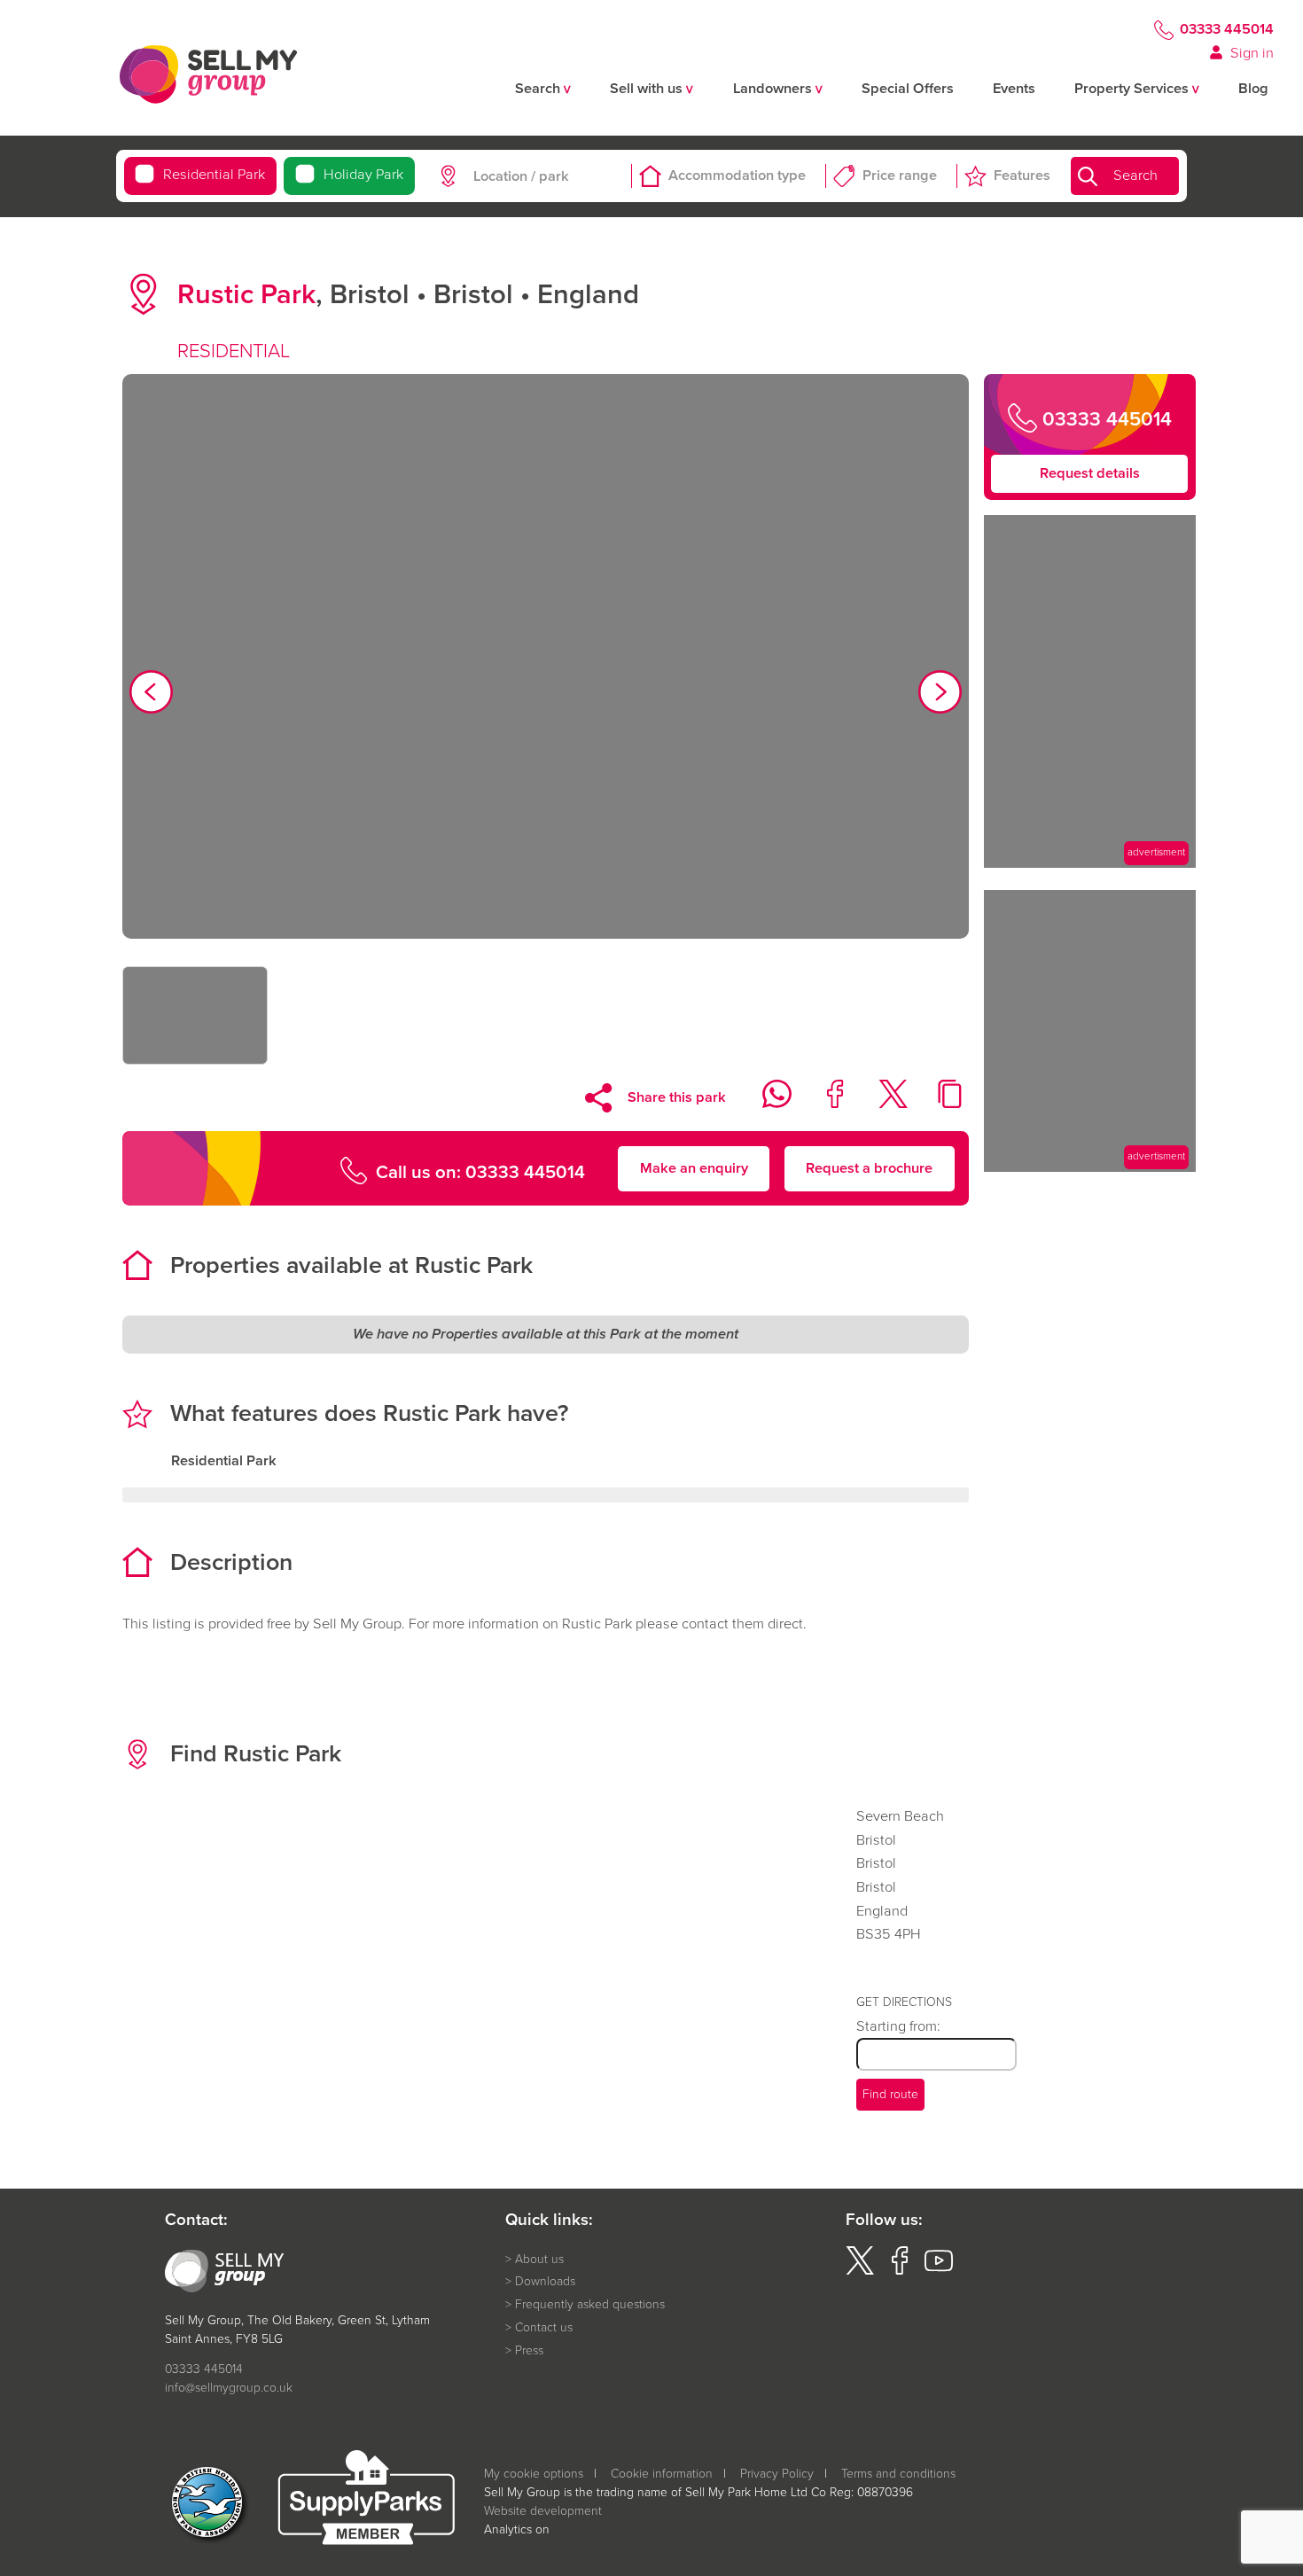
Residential (214, 176)
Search (1135, 176)
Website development (543, 2511)
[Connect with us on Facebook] (900, 2271)
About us (539, 2260)
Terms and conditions (898, 2474)
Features (1022, 176)
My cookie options (534, 2474)
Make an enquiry (694, 1167)
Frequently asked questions (590, 2305)
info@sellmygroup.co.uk (229, 2388)
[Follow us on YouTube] (939, 2271)
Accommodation (737, 176)
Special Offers (908, 89)
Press (529, 2351)
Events (1014, 89)
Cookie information (662, 2474)
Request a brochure (869, 1167)
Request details (1090, 473)
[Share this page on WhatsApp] (766, 1103)
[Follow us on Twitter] (860, 2271)
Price (900, 176)
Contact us (544, 2328)
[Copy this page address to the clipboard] (940, 1103)
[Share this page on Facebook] (824, 1103)
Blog (1253, 89)
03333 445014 (1227, 30)
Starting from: (898, 2026)
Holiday (363, 176)
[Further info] (1090, 863)
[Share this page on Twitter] (882, 1103)
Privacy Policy (777, 2474)
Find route (890, 2094)
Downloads (545, 2282)
